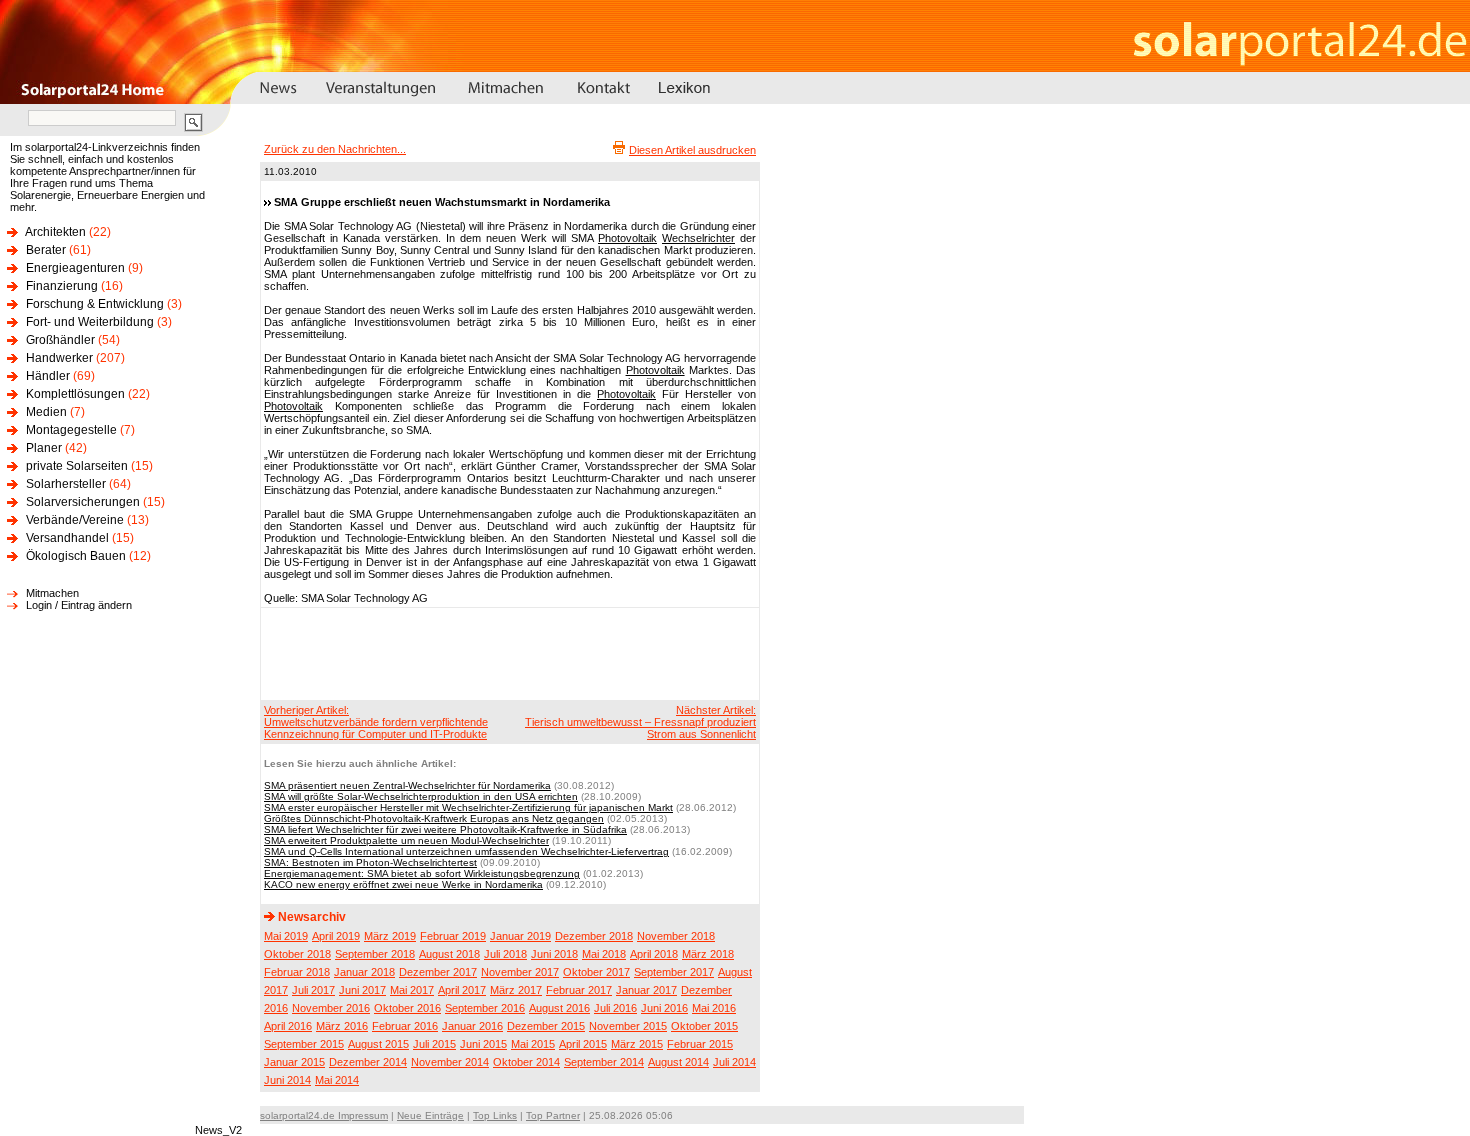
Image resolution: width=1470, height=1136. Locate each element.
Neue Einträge (430, 1115)
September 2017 (674, 972)
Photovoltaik (627, 238)
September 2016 (485, 1008)
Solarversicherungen (83, 502)
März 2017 (516, 990)
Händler (48, 376)
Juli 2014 (734, 1062)
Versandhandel (67, 538)
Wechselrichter (698, 238)
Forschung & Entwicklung (95, 304)
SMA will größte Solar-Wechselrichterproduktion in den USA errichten (421, 796)
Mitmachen (52, 593)
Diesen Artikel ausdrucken (692, 150)
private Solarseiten (77, 466)
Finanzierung (62, 286)
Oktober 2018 (297, 954)
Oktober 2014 (526, 1062)
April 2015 (583, 1044)
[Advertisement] (507, 653)
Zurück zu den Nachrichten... (335, 149)
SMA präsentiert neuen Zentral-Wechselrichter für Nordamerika (407, 785)
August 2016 (559, 1008)
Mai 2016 (714, 1008)
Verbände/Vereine (75, 520)
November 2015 (628, 1026)
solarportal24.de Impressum (324, 1115)
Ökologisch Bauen (76, 556)
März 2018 (708, 954)
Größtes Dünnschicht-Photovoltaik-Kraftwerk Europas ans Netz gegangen (434, 818)
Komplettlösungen (75, 394)
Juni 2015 (483, 1044)
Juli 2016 (615, 1008)
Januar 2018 (364, 972)
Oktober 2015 (704, 1026)
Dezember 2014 (368, 1062)
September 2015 (304, 1044)
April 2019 (336, 936)
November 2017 (520, 972)
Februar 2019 (453, 936)
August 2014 (678, 1062)
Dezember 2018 (594, 936)
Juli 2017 (313, 990)
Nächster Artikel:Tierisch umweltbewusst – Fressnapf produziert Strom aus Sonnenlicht (640, 722)
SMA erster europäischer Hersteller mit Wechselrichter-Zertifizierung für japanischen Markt (468, 807)
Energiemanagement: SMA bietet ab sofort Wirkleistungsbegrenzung (422, 873)
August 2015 (378, 1044)
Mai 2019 (286, 936)
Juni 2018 (554, 954)
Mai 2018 (604, 954)
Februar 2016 (405, 1026)
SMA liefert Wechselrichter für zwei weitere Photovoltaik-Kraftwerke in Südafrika (445, 829)
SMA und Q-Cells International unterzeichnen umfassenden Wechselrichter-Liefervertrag (466, 851)
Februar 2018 (297, 972)
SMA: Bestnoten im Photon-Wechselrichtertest (370, 862)
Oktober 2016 (407, 1008)
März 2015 (637, 1044)
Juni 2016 (664, 1008)
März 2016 (342, 1026)
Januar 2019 (520, 936)
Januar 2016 (472, 1026)
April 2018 (654, 954)
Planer (44, 448)
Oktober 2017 (596, 972)
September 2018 (375, 954)
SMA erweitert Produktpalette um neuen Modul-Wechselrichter (406, 840)
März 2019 (390, 936)
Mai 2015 (533, 1044)
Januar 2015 (294, 1062)
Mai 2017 (412, 990)
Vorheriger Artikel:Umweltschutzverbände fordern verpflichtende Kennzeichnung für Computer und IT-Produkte (376, 722)
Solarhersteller (66, 484)
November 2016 (331, 1008)
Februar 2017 (579, 990)
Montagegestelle (71, 430)
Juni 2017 (362, 990)
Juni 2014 (287, 1080)
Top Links (495, 1115)
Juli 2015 (434, 1044)
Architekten (55, 232)
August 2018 (449, 954)
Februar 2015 (700, 1044)
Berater (46, 250)
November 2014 (450, 1062)
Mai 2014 (337, 1080)
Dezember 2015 (546, 1026)
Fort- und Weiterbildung (90, 322)
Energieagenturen (75, 268)
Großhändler (60, 340)
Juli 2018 (505, 954)
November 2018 (676, 936)
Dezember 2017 (438, 972)
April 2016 (288, 1026)
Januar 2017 (646, 990)
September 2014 (604, 1062)
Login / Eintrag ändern (79, 605)
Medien (46, 412)
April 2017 (462, 990)
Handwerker (59, 358)
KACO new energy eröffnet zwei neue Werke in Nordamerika (403, 884)
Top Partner (553, 1115)
